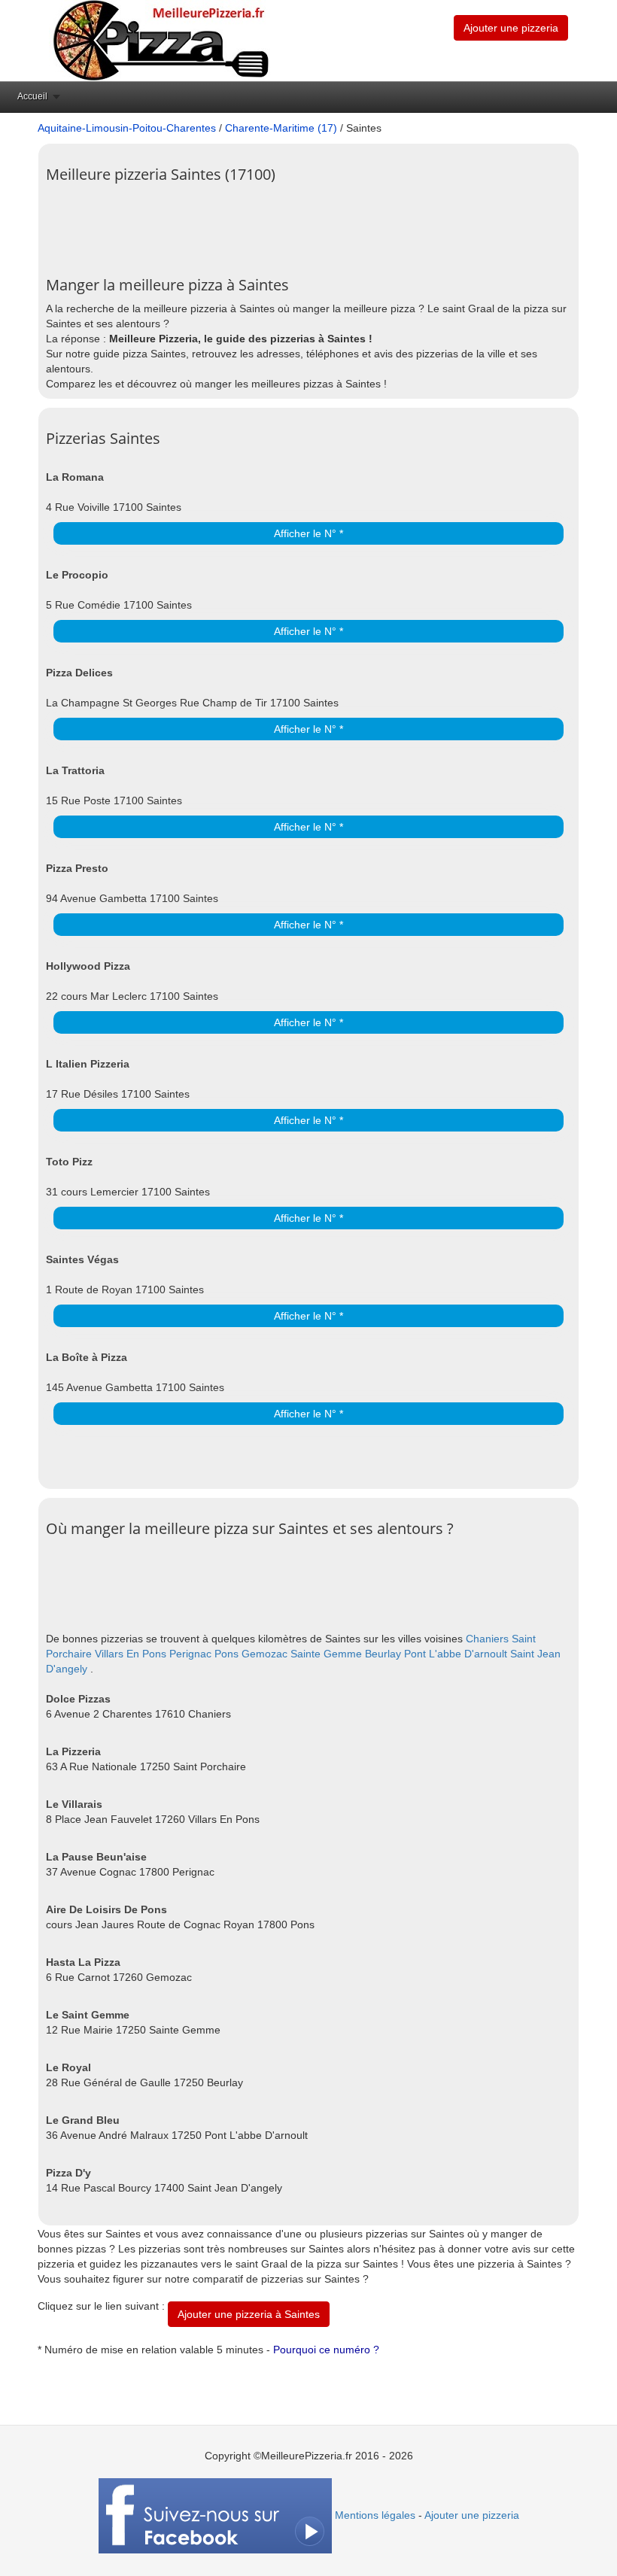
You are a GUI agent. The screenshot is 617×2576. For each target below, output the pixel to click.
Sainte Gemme (326, 1654)
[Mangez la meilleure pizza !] (160, 40)
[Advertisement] (320, 224)
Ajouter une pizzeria (511, 28)
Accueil (32, 96)
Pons (226, 1654)
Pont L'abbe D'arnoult (456, 1654)
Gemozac (264, 1654)
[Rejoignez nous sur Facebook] (215, 2515)
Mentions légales (375, 2515)
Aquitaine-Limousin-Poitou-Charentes (127, 128)
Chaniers (487, 1639)
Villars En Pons (131, 1654)
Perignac (190, 1654)
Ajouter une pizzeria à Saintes (249, 2314)
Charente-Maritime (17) (281, 128)
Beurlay (383, 1654)
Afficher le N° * (308, 533)
